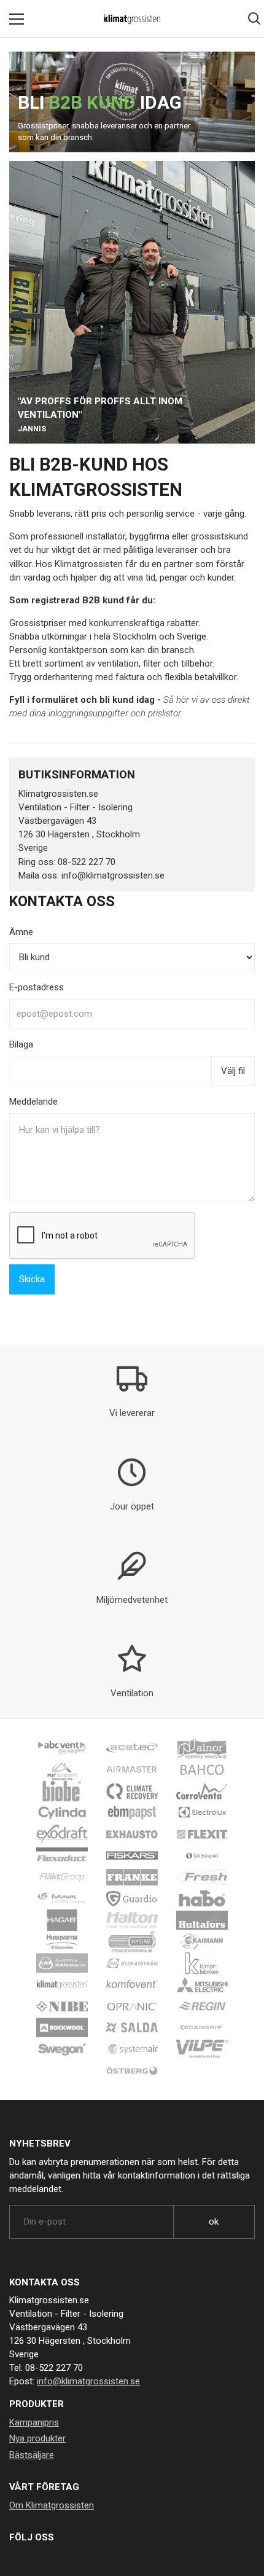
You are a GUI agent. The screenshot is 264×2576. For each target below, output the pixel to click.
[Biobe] (62, 1791)
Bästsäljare (32, 2455)
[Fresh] (202, 1877)
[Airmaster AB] (132, 1769)
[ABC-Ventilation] (62, 1748)
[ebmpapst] (132, 1812)
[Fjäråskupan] (202, 1855)
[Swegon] (62, 2049)
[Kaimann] (202, 1941)
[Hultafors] (202, 1920)
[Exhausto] (132, 1834)
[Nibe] (62, 2006)
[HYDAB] (132, 1941)
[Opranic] (132, 2006)
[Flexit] (202, 1834)
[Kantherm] (62, 1963)
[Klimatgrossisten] (62, 1984)
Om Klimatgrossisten (52, 2505)
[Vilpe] (202, 2049)
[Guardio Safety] (132, 1898)
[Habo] (202, 1898)
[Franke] (132, 1877)
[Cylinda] (62, 1812)
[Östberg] (132, 2070)
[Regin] (202, 2006)
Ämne (21, 932)
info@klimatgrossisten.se (88, 2381)
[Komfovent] (132, 1984)
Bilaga (21, 1044)
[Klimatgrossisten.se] (132, 18)
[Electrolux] (202, 1812)
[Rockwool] (62, 2027)
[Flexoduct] (62, 1855)
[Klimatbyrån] (132, 1963)
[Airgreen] (62, 1769)
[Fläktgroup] (62, 1877)
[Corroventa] (202, 1791)
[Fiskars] (132, 1855)
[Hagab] (62, 1920)
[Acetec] (132, 1748)
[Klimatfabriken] (202, 1963)
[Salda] (132, 2027)
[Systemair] (132, 2049)
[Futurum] (62, 1898)
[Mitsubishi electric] (202, 1984)
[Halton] (132, 1920)
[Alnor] (202, 1748)
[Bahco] (202, 1769)
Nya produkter (37, 2438)
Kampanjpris (34, 2422)
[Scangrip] (202, 2027)
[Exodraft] (62, 1834)
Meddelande (33, 1102)
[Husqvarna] (62, 1941)
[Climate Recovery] (132, 1791)
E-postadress (37, 987)
